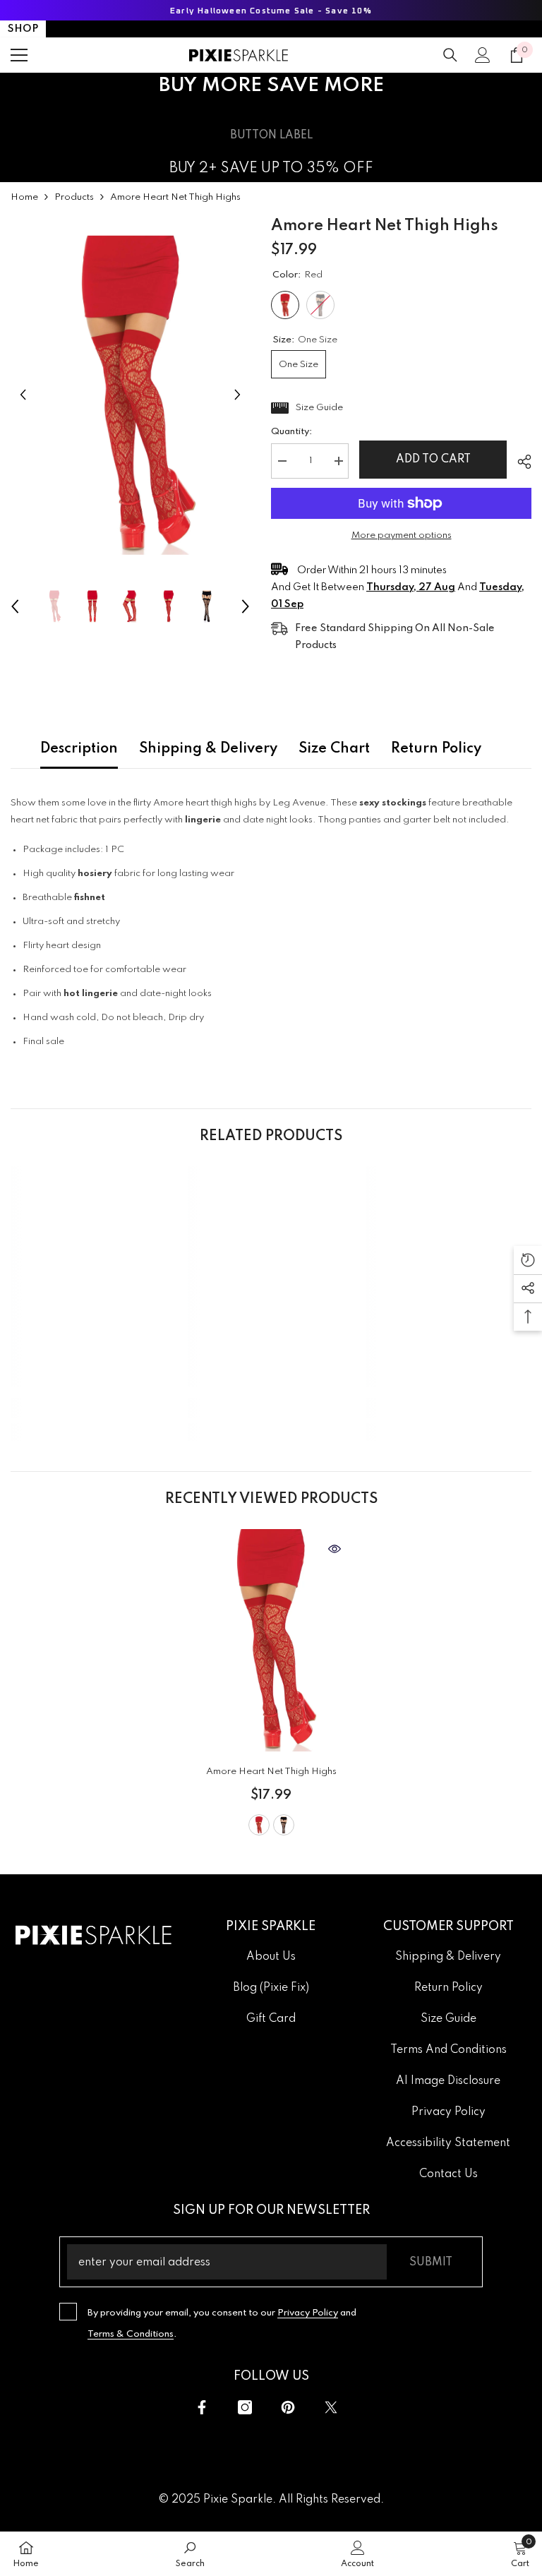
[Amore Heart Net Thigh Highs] (271, 1640)
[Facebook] (202, 2407)
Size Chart (334, 749)
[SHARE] (519, 462)
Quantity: (291, 432)
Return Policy (436, 749)
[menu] (19, 55)
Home (24, 197)
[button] (23, 395)
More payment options (402, 535)
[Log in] (483, 55)
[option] (130, 395)
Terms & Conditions (131, 2334)
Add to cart (433, 460)
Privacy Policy (308, 2313)
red (259, 1825)
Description (79, 749)
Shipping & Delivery (208, 749)
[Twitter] (331, 2407)
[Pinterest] (288, 2407)
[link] (94, 1408)
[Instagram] (245, 2407)
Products (74, 197)
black (284, 1825)
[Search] (450, 55)
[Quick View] (335, 1549)
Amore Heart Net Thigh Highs (271, 1772)
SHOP (23, 29)
